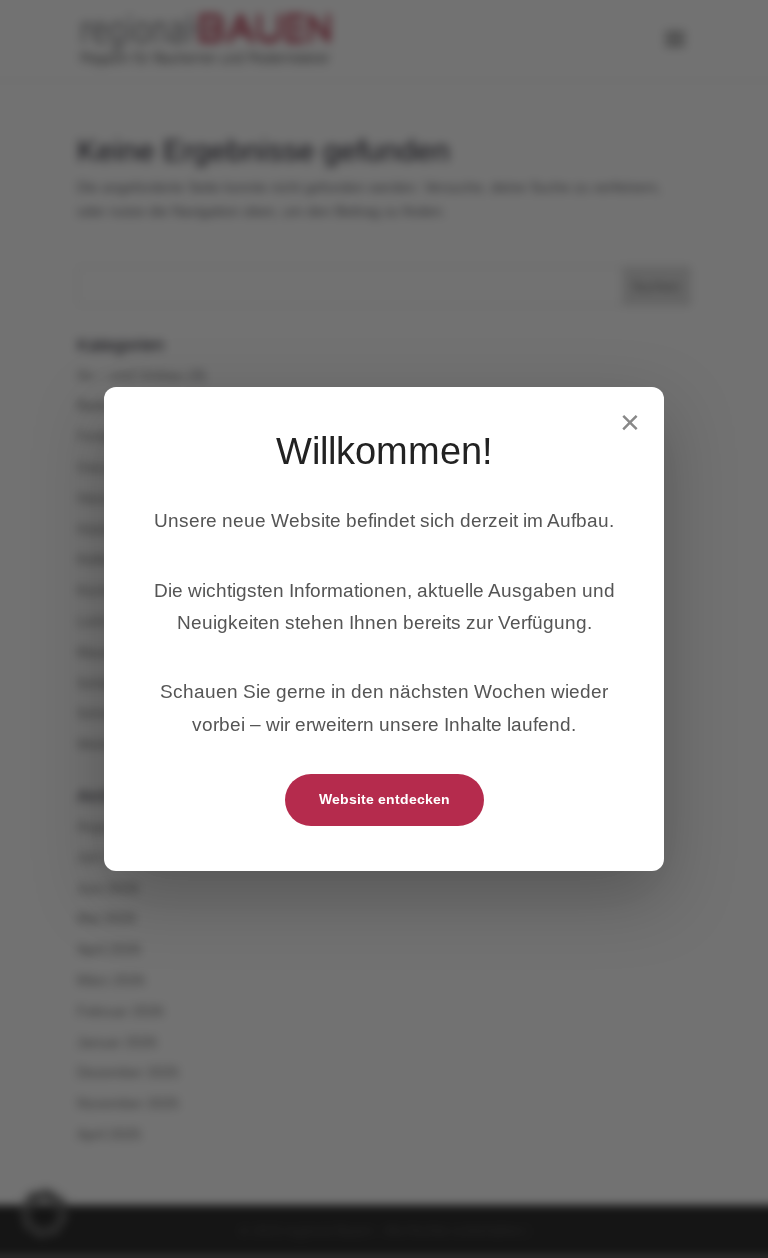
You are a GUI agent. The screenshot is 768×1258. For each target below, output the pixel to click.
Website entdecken (384, 799)
